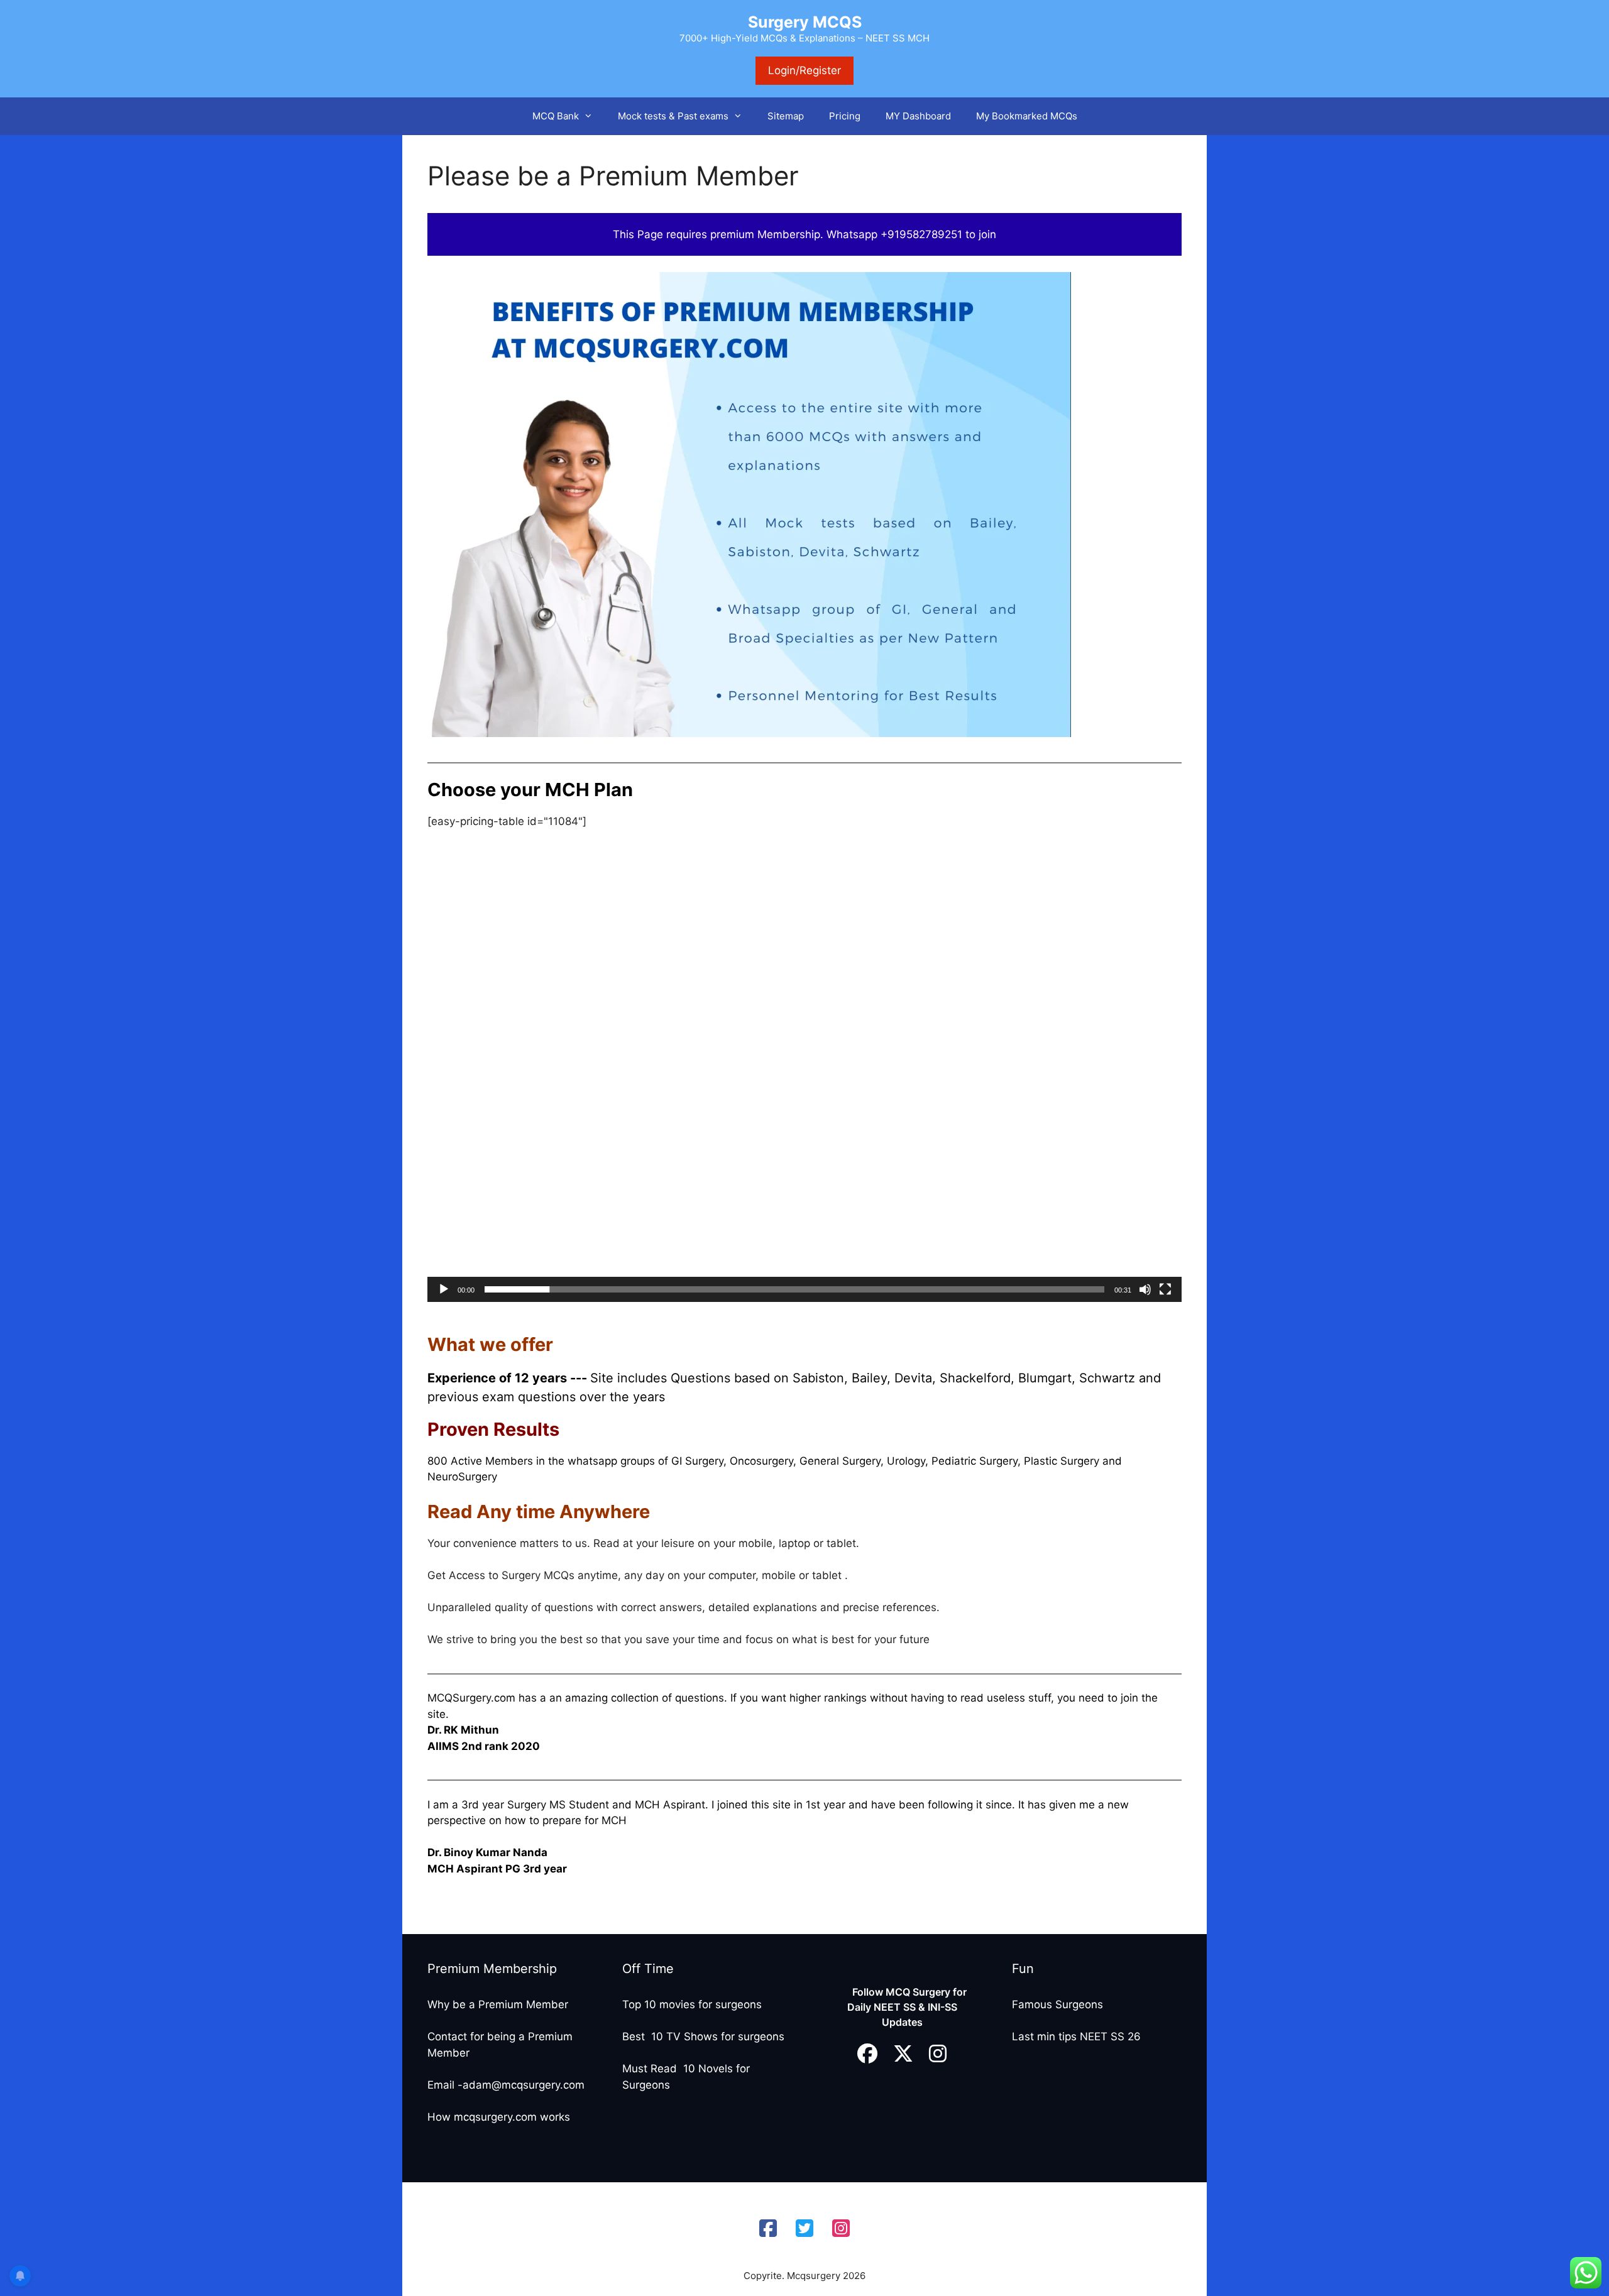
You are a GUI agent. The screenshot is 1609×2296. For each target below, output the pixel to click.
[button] (592, 116)
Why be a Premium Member (498, 2004)
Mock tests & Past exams (673, 116)
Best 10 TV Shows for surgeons (703, 2036)
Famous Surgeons (1057, 2004)
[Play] (444, 1289)
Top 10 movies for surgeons (692, 2004)
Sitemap (786, 116)
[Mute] (1145, 1289)
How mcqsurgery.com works (499, 2117)
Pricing (845, 116)
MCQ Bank (556, 116)
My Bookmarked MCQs (1027, 116)
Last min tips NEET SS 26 (1076, 2036)
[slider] (794, 1289)
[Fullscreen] (1165, 1289)
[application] (804, 1090)
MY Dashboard (918, 116)
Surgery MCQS (805, 22)
